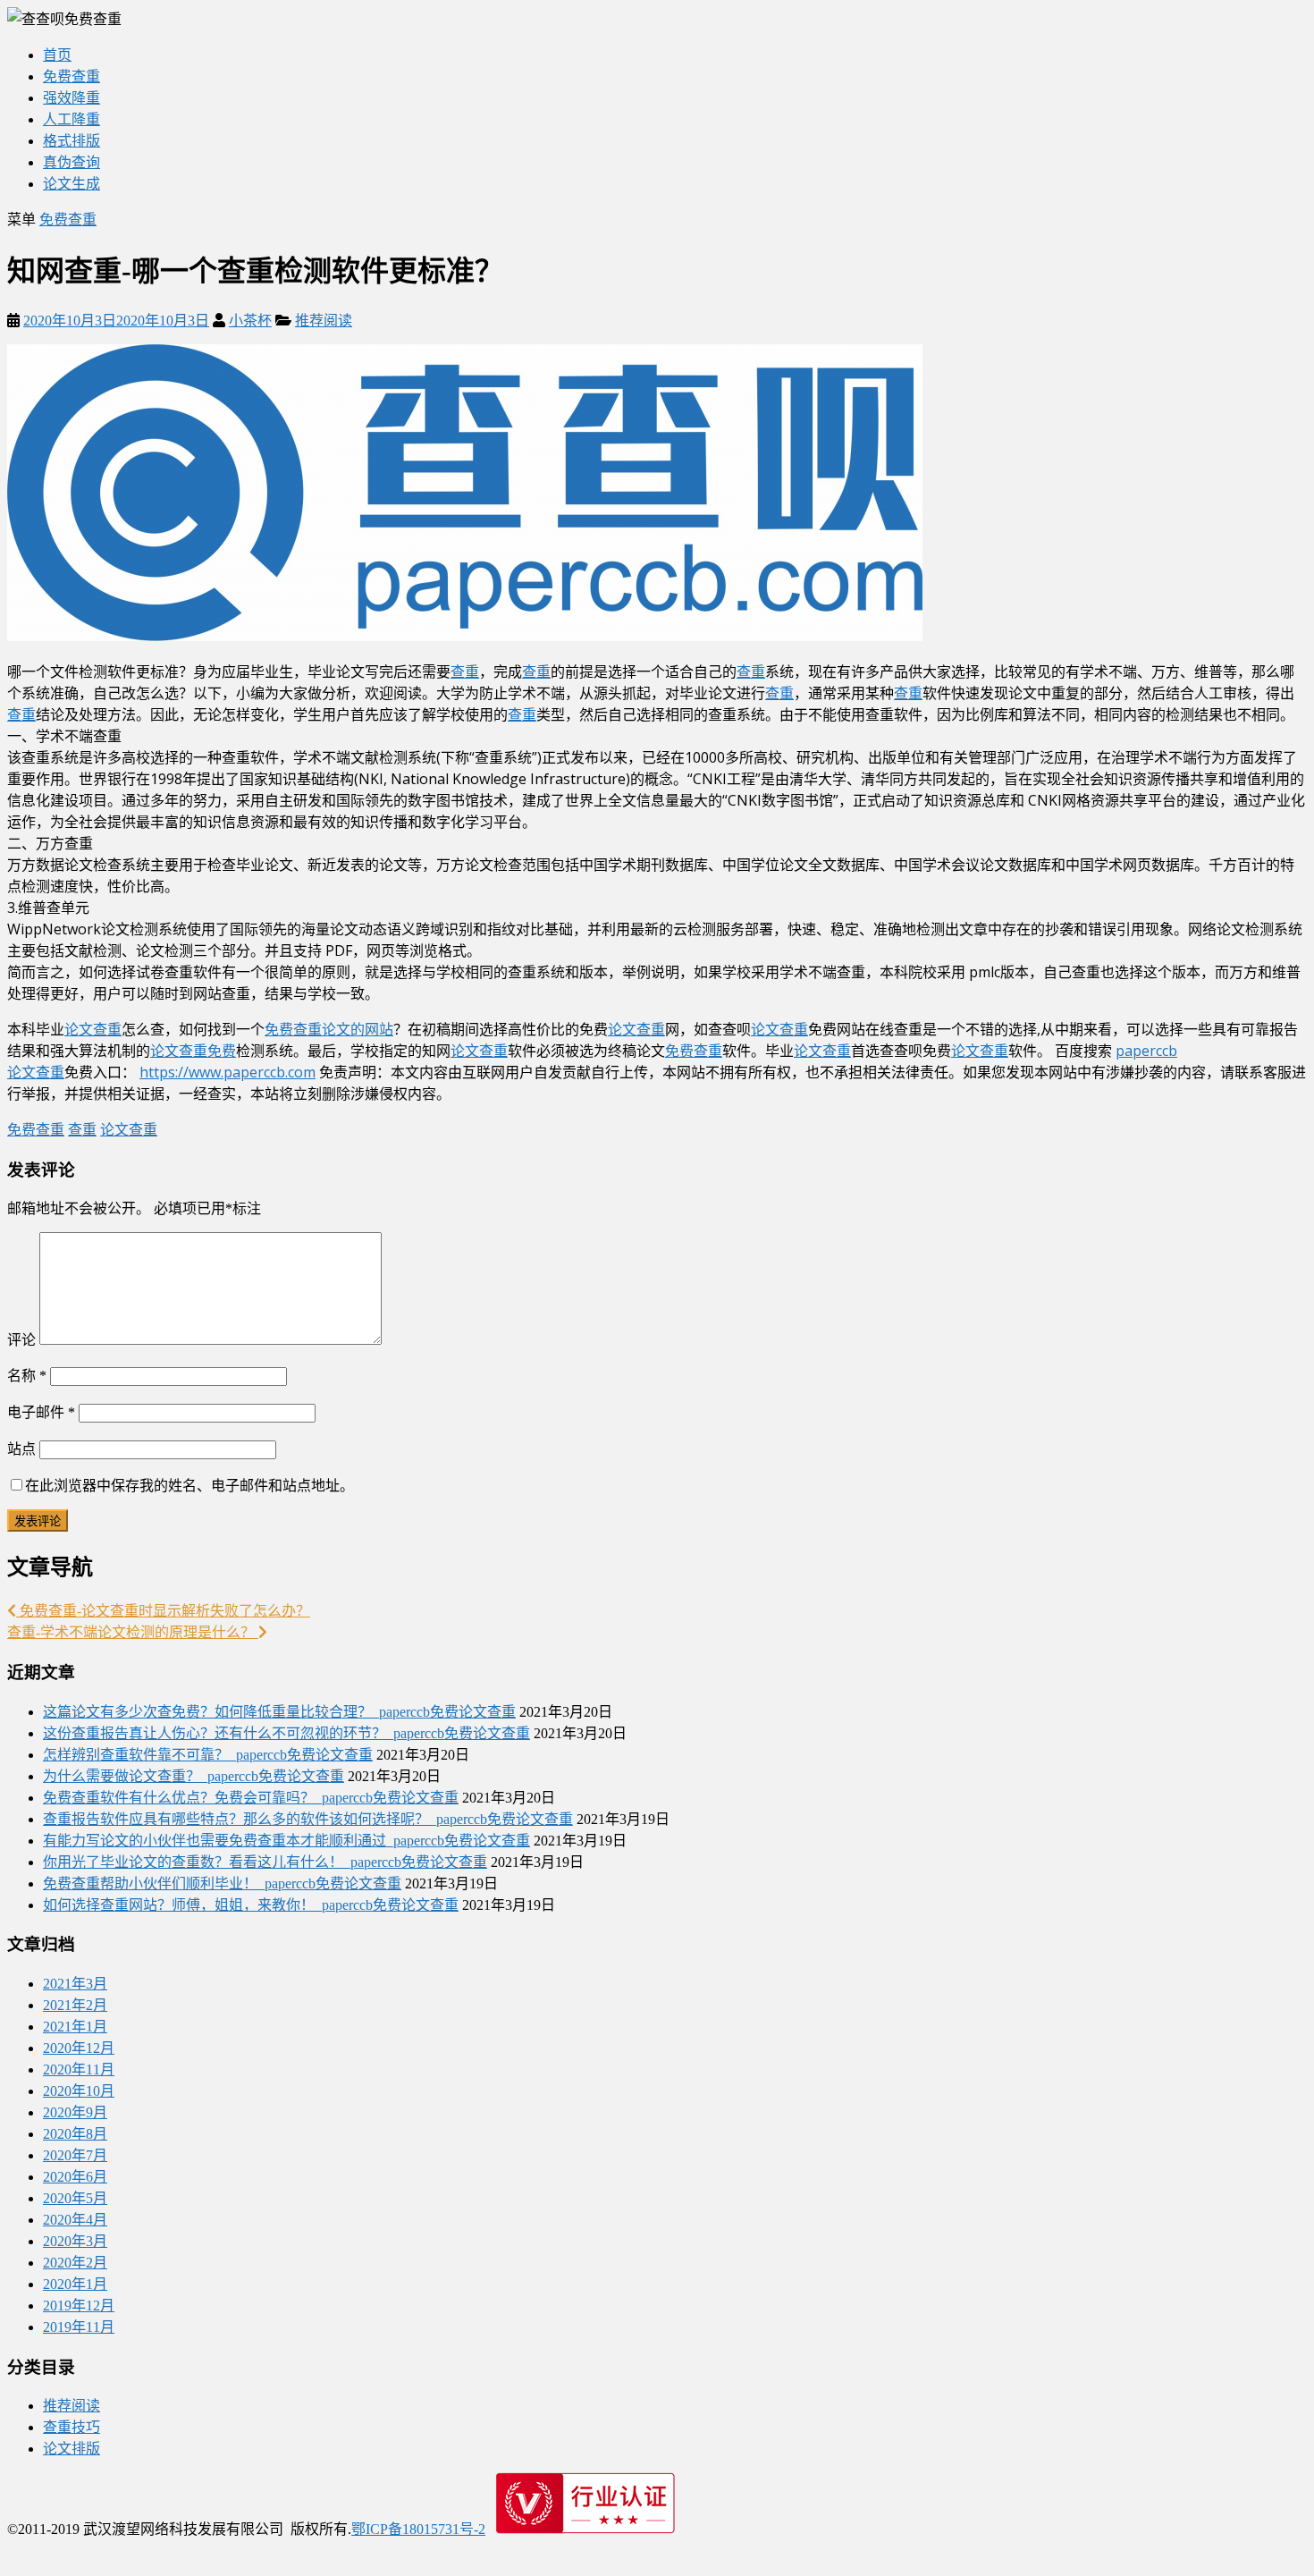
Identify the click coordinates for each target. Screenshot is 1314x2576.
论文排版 (72, 2449)
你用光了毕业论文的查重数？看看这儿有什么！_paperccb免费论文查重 (265, 1862)
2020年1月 (75, 2284)
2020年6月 (75, 2177)
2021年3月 (75, 1984)
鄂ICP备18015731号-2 (418, 2529)
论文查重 (93, 1029)
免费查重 (72, 76)
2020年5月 (75, 2198)
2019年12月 (79, 2306)
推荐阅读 (324, 321)
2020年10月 (79, 2091)
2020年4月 (75, 2220)
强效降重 (72, 98)
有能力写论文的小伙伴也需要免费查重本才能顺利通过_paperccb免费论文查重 (286, 1841)
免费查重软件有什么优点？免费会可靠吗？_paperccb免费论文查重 (251, 1798)
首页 (57, 55)
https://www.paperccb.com (227, 1072)
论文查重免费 (193, 1051)
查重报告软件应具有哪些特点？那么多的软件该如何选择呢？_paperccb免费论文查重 (308, 1819)
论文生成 (72, 184)
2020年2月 (75, 2263)
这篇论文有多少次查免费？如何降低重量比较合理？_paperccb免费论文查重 (279, 1712)
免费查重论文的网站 (329, 1029)
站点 (21, 1449)
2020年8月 (75, 2134)
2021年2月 (75, 2005)
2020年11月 (79, 2069)
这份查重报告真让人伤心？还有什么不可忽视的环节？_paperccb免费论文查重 (286, 1733)
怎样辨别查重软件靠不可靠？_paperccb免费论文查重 (208, 1755)
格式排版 (72, 141)
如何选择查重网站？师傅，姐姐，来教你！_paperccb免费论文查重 (251, 1905)
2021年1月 (75, 2027)
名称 (27, 1376)
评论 (21, 1340)
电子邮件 (41, 1412)
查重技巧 (72, 2427)
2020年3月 (75, 2241)
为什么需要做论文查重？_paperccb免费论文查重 (194, 1776)
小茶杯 (250, 321)
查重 (465, 671)
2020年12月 (79, 2048)
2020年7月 (75, 2155)
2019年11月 (79, 2327)
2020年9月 (75, 2112)
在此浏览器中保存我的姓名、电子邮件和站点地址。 (190, 1486)
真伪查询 (72, 162)
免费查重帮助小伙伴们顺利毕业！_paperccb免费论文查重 (222, 1883)
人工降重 (72, 119)
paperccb (1146, 1051)
